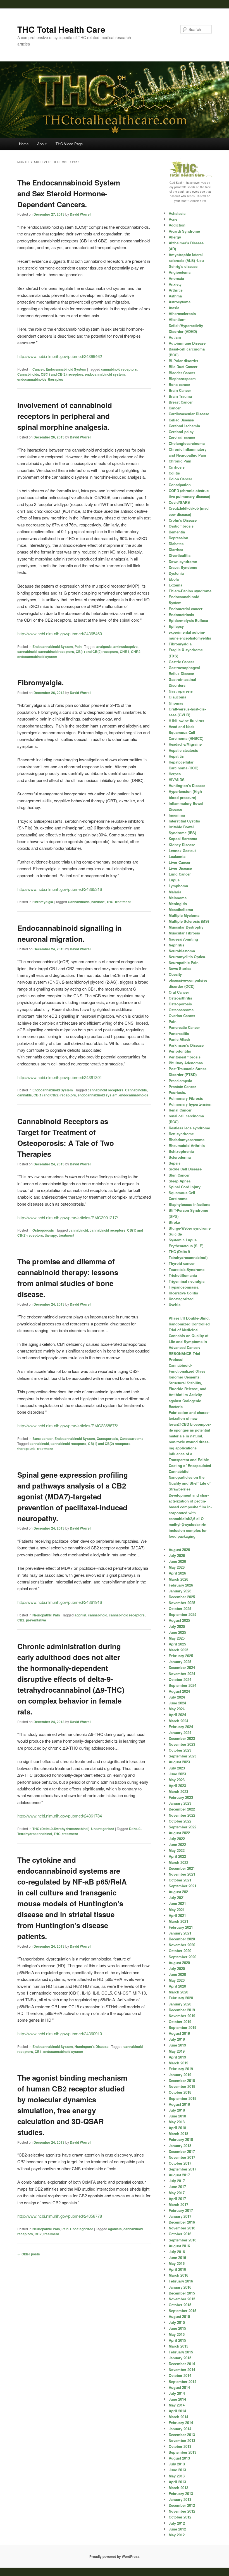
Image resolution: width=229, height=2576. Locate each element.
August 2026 (179, 1550)
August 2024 (179, 1691)
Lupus (174, 880)
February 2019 (181, 2069)
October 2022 (180, 1821)
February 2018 (181, 2139)
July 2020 (177, 1968)
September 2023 (183, 1756)
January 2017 (180, 2216)
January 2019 (180, 2075)
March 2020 (178, 1992)
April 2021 (177, 1915)
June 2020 (177, 1974)
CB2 (21, 1620)
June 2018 (177, 2116)
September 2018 (183, 2098)
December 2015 (182, 2293)
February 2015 (181, 2352)
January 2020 (180, 2004)
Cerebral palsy (181, 432)
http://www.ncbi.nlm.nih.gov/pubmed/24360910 (60, 2034)
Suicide (175, 1234)
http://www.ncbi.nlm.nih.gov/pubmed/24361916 (60, 1602)
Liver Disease (180, 868)
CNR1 (125, 652)
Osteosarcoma (132, 1439)
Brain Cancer (180, 390)
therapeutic (26, 1449)
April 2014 (177, 2411)
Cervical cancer (182, 437)
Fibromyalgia (43, 902)
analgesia (104, 647)
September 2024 (183, 1685)
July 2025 (177, 1626)
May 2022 (177, 1850)
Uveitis (175, 1305)
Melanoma (178, 898)
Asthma (175, 296)
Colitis (174, 473)
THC (110, 902)
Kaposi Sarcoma (183, 839)
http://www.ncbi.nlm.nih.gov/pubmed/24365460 (60, 634)
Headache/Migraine (185, 744)
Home (24, 144)
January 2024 (180, 1732)
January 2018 (180, 2146)
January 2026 (180, 1591)
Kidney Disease (182, 845)
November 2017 (182, 2157)
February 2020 (181, 1998)
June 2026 (177, 1561)
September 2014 (183, 2381)
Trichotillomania (183, 1275)
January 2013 (180, 2499)
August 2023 (179, 1762)
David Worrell (81, 214)
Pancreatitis (179, 1033)
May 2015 (177, 2334)
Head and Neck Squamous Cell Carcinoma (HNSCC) (186, 732)
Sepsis (175, 1163)
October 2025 (180, 1608)
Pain (78, 647)
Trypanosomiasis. (184, 1287)
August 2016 (179, 2246)
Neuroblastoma (182, 951)
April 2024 (177, 1715)
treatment (123, 902)
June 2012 (177, 2529)
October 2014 (180, 2375)
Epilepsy (176, 626)
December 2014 (182, 2364)
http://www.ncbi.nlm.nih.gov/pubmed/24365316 (60, 889)
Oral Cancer (179, 992)
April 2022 (177, 1856)
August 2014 (179, 2387)
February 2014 (181, 2423)
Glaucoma (177, 697)
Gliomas (176, 703)
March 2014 (178, 2417)
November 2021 (182, 1874)
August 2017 (179, 2175)
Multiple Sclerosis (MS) (189, 921)
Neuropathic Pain (46, 1615)
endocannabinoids (32, 379)
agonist (80, 1615)
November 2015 (182, 2299)
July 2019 (177, 2039)
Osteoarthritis (180, 998)
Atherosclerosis (182, 313)
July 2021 (177, 1898)
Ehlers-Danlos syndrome (190, 591)
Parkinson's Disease (186, 1045)
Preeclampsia (180, 1081)
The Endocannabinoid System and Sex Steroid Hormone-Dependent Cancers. (69, 193)
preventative (36, 1620)
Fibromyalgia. (40, 682)
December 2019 (182, 2010)
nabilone (98, 902)
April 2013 (177, 2482)
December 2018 (182, 2080)
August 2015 (179, 2316)
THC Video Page (69, 144)
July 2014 (177, 2393)
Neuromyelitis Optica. (187, 957)
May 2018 (177, 2122)
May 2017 (177, 2193)
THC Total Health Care (61, 29)
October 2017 (180, 2163)
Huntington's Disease (92, 2047)
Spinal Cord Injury (185, 1187)
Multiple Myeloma (184, 915)
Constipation (180, 485)
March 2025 (178, 1650)
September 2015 (183, 2311)
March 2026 (178, 1579)
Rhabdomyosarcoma (187, 1140)
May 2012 (177, 2535)
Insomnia (177, 815)
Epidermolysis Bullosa (188, 620)
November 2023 (182, 1744)
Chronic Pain (180, 461)
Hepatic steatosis (183, 750)
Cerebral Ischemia (184, 426)
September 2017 (183, 2169)
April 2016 (177, 2269)
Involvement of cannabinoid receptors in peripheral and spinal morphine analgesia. (65, 416)
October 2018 (180, 2092)
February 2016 (181, 2281)
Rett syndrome (181, 1134)
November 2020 (182, 1945)
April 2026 (177, 1573)
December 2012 (182, 2505)
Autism (175, 337)
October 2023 (180, 1750)
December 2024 (182, 1667)
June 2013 (177, 2470)
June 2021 (177, 1903)
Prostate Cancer (182, 1087)
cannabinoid (27, 652)
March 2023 (178, 1791)
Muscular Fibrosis (184, 933)
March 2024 (178, 1721)
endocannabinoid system (105, 374)
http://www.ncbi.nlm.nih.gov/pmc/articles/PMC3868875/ (68, 1426)
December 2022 (182, 1809)
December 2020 (182, 1939)
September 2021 (183, 1886)
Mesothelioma (181, 909)
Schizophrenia (181, 1151)
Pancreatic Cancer (184, 1027)
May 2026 (177, 1567)
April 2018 (177, 2128)
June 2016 (177, 2257)
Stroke (174, 1222)
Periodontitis (180, 1051)
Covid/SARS (179, 502)
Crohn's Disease (183, 520)
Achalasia (177, 213)
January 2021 (180, 1933)
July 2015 (177, 2322)
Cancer (38, 369)
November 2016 (182, 2228)
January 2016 (180, 2287)
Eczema (176, 585)
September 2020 (183, 1957)
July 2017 (177, 2181)
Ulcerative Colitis (183, 1293)
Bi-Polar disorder (183, 361)
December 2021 (182, 1868)
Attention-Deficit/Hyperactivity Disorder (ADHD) (186, 325)
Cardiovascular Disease (189, 414)
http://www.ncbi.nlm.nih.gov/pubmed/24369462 (60, 356)
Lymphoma (178, 886)
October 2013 (180, 2446)
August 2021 (179, 1892)
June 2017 (177, 2187)
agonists (115, 2229)
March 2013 (178, 2488)
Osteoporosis (43, 1230)
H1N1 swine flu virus (186, 721)
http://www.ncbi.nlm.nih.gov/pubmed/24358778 (60, 2216)
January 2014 (180, 2429)
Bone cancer (43, 1439)
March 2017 (178, 2204)
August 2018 (179, 2104)
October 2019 (180, 2022)
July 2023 (177, 1768)
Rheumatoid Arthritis (187, 1145)
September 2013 (183, 2452)
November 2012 (182, 2511)
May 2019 (177, 2051)
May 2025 (177, 1638)
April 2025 (177, 1644)
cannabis (25, 1095)
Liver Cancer (180, 862)
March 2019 (178, 2063)
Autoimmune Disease (187, 343)
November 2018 (182, 2086)
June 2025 (177, 1632)
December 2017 (182, 2151)
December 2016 (182, 2222)
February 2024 (181, 1727)
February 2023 (181, 1797)
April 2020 (177, 1986)
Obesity (175, 974)
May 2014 (177, 2405)
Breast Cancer (181, 402)
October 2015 (180, 2305)
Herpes (175, 774)
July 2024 (177, 1697)
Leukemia (177, 856)
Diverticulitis (180, 555)
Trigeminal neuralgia (187, 1281)
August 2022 (179, 1833)
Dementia (177, 532)
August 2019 (179, 2033)
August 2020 (179, 1963)
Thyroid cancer (182, 1263)
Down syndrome (183, 561)
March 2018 (178, 2133)
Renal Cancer (180, 1110)
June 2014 (177, 2399)
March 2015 (178, 2346)
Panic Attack (179, 1039)
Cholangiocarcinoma (187, 443)
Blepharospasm (182, 379)
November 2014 (182, 2369)
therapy (51, 1235)
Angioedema (180, 272)
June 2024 (177, 1703)
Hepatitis (176, 756)
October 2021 (180, 1880)
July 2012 (177, 2523)
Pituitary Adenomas (186, 1063)
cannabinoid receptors (119, 369)
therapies (56, 379)
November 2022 (182, 1815)
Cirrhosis (177, 467)
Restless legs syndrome (189, 1128)
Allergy (175, 237)
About (42, 144)
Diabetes (176, 544)
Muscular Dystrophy (186, 927)
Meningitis (178, 904)
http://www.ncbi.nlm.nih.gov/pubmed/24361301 (60, 1077)
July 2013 (177, 2464)
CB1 (38, 2052)
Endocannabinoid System (66, 369)
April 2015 (177, 2340)
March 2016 (178, 2275)
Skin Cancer (179, 1175)
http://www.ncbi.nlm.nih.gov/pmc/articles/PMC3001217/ (68, 1217)
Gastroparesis (181, 691)
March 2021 (178, 1921)
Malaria (175, 892)
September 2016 (183, 2240)
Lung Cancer (180, 874)
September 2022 (183, 1827)
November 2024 (182, 1674)
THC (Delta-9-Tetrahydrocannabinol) (61, 1829)
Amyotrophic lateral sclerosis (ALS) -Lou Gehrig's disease (186, 260)
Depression (178, 538)
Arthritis (176, 290)
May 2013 (177, 2476)
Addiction (177, 225)
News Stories (180, 968)
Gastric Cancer (181, 662)
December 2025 (182, 1597)
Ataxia (174, 308)
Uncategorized (103, 1829)
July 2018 (177, 2110)
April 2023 (177, 1786)
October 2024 (180, 1679)
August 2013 (179, 2458)
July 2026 (177, 1555)
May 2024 (177, 1709)
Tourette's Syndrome (187, 1269)
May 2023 (177, 1780)
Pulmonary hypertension (190, 1104)
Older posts (29, 2254)
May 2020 (177, 1980)
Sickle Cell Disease (185, 1169)
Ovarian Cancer (182, 1016)
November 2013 (182, 2440)
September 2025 (183, 1614)
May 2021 (177, 1910)
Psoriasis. (177, 1092)
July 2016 (177, 2252)
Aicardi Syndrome (184, 231)
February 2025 (181, 1656)
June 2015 (177, 2328)
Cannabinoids (28, 374)
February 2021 (181, 1927)
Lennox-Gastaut (182, 851)
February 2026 (181, 1585)
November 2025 (182, 1603)
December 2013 (182, 2435)
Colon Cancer (180, 479)
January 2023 (180, 1803)
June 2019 (177, 2045)
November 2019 (182, 2016)
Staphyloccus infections (189, 1204)
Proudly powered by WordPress (115, 2556)
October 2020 (180, 1951)
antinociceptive (126, 647)
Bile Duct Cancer (183, 367)
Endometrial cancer (186, 609)
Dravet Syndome (183, 567)
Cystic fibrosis (181, 526)
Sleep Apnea (180, 1181)
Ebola (174, 579)
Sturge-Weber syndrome (190, 1228)
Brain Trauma (180, 396)
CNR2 (136, 652)
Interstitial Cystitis (184, 821)
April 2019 (177, 2057)
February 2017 (181, 2210)
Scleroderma (180, 1157)
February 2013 (181, 2493)
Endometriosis (181, 615)
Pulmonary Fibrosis (186, 1098)
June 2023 (177, 1774)
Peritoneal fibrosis (185, 1057)
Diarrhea (176, 549)
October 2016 (180, 2234)
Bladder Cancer (182, 373)
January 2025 (180, 1662)
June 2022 (177, 1844)
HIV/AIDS (177, 780)
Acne (173, 219)
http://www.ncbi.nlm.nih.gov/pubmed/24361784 (60, 1816)
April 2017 (177, 2199)
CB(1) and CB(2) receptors (62, 374)
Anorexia (176, 278)
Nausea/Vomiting (183, 939)
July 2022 (177, 1839)
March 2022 (178, 1862)
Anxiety (175, 284)
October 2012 (180, 2517)
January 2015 (180, 2358)
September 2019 (183, 2027)
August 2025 (179, 1620)
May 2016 (177, 2263)
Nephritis (176, 945)
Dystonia (176, 573)
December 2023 (182, 1738)
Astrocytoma (180, 302)
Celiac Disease (181, 420)
